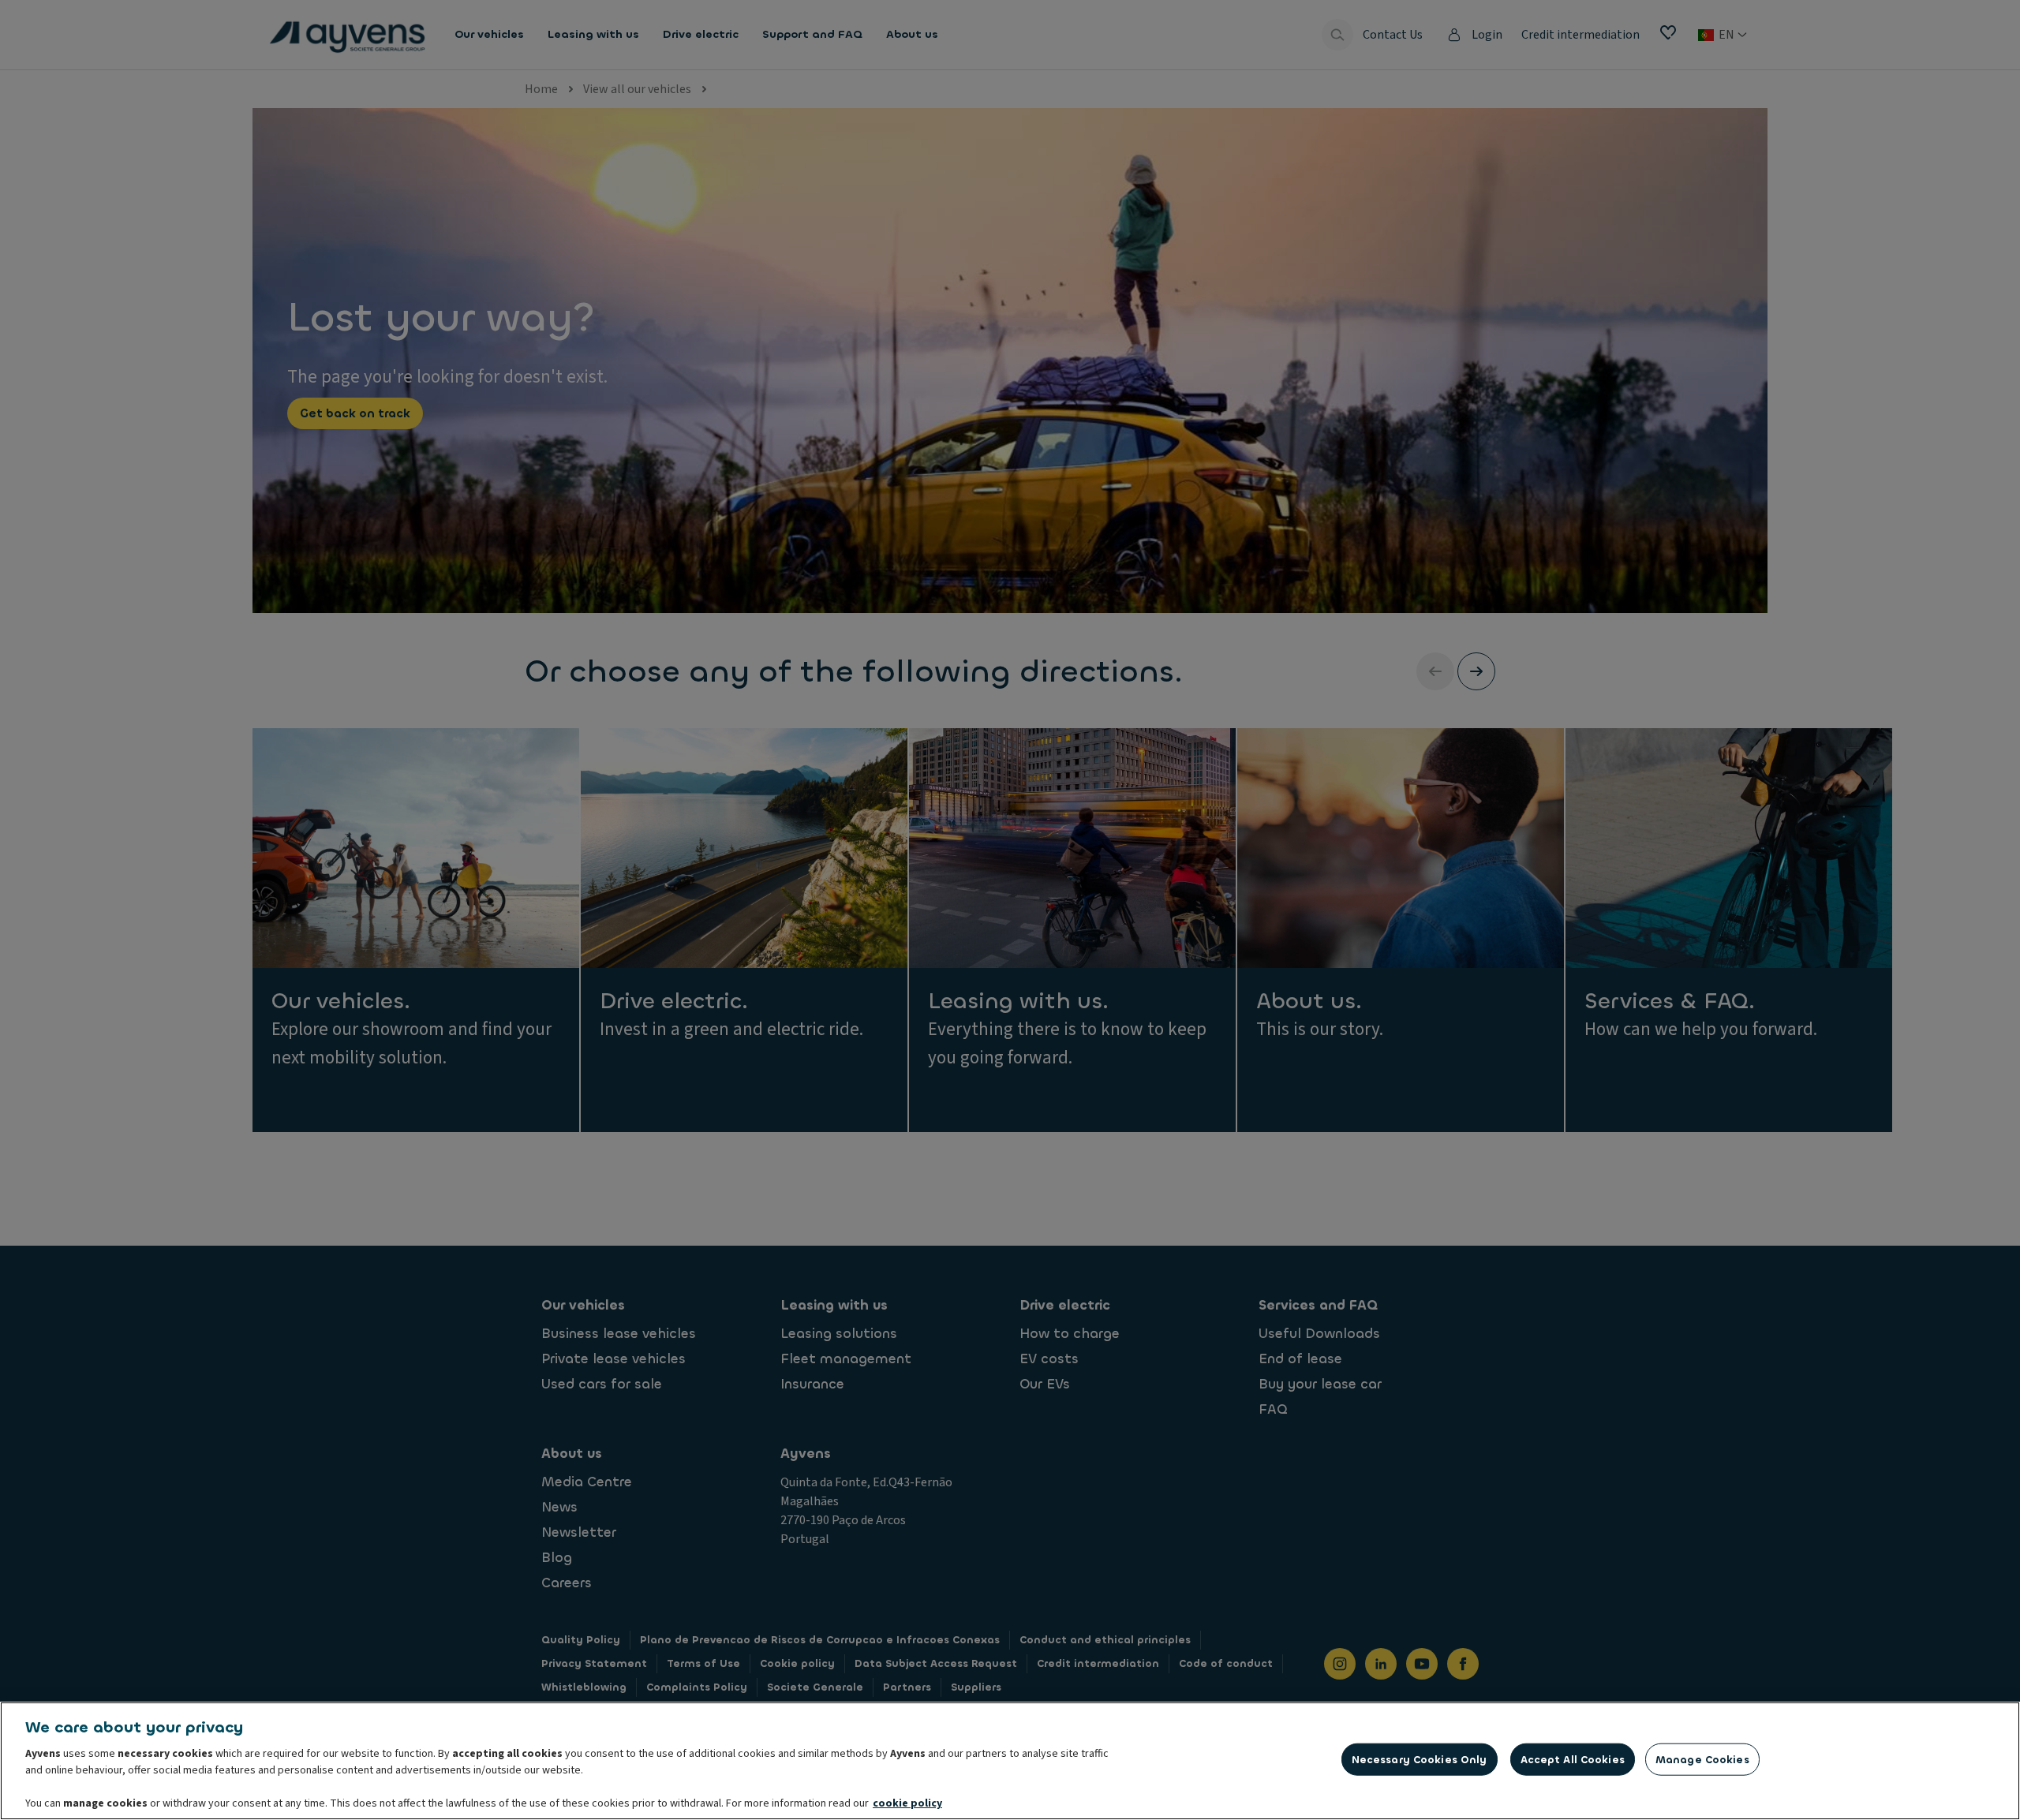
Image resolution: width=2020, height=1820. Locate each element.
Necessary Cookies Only (1420, 1760)
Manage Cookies (1702, 1760)
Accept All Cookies (1573, 1760)
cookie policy (907, 1803)
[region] (1010, 1761)
